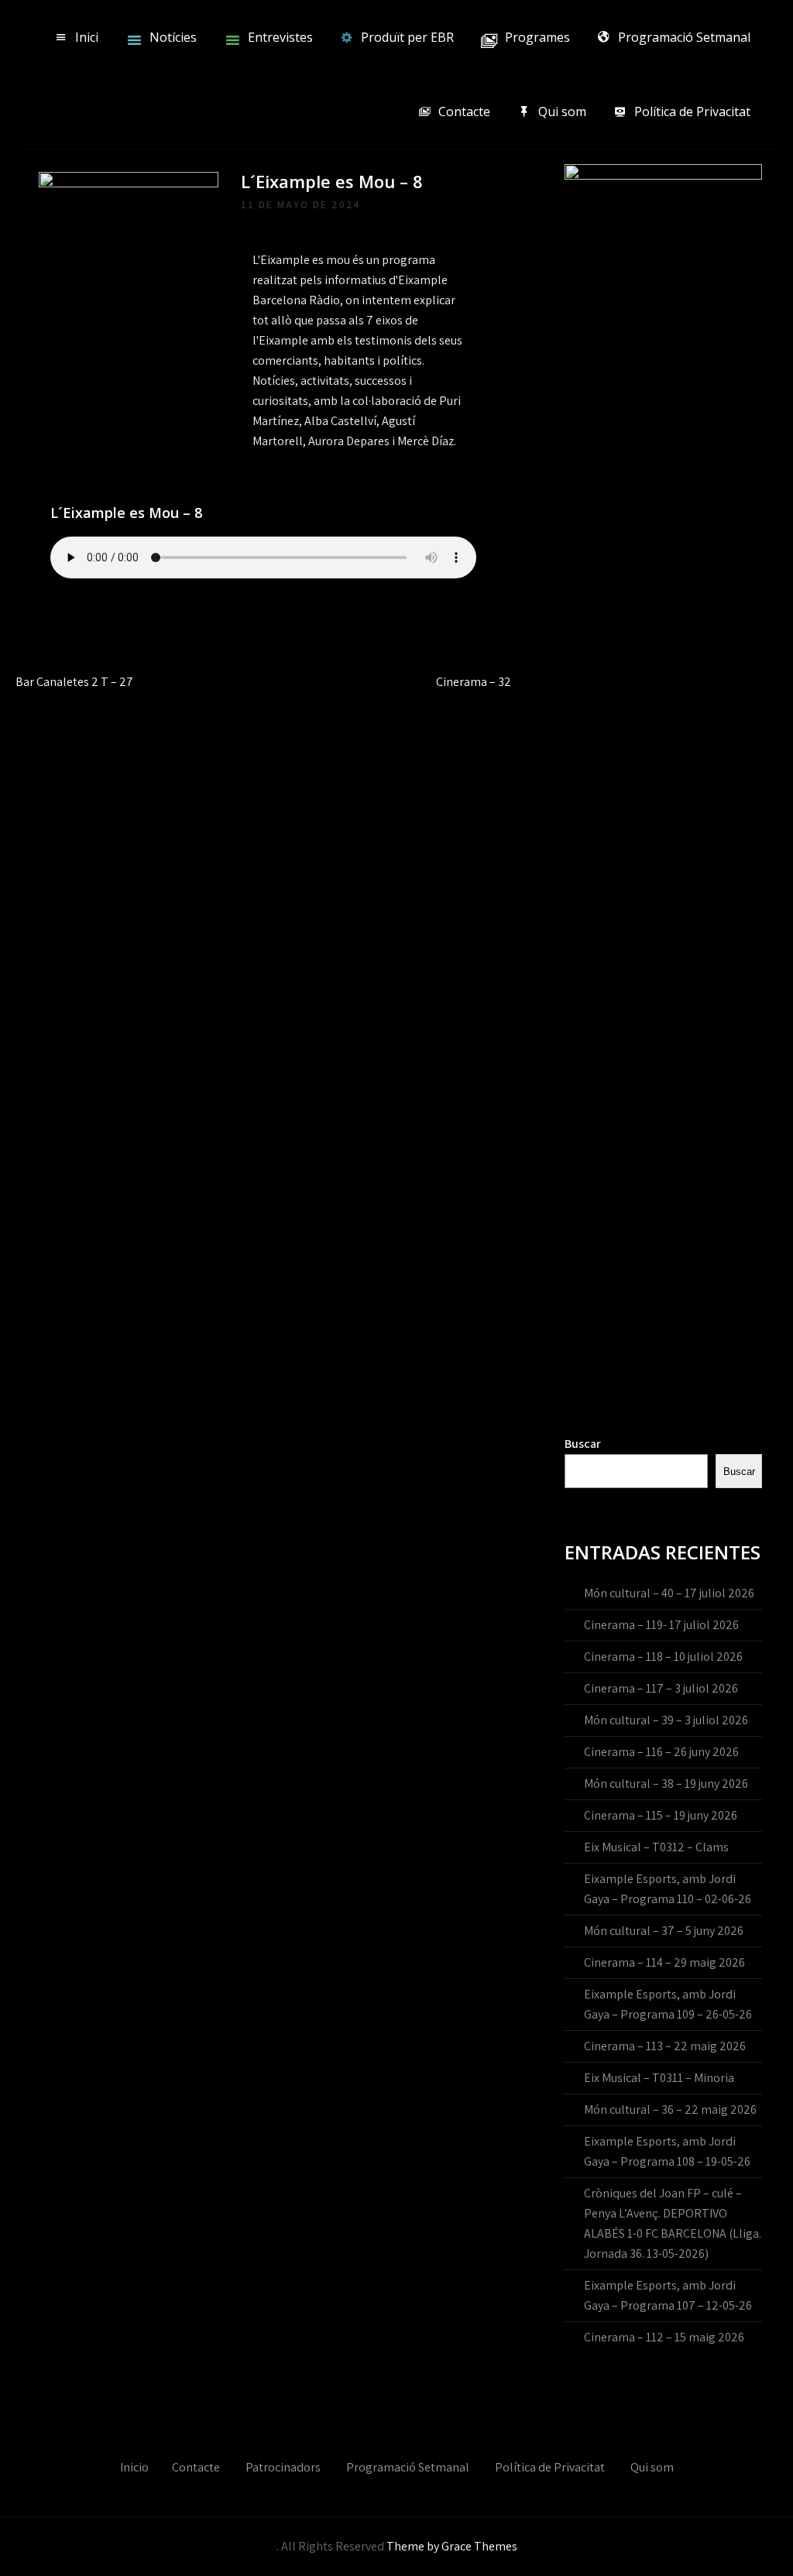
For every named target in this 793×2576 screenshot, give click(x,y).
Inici (87, 37)
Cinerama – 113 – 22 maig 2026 (665, 2046)
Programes (537, 37)
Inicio (134, 2467)
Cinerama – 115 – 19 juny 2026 (661, 1815)
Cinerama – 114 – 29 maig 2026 (664, 1962)
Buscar (583, 1444)
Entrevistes (280, 37)
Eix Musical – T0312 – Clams (656, 1847)
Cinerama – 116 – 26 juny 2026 (661, 1752)
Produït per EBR (407, 37)
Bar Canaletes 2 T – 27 (74, 682)
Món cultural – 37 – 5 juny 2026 (664, 1931)
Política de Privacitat (692, 111)
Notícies (173, 37)
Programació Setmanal (684, 37)
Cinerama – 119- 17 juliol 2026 (661, 1625)
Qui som (562, 111)
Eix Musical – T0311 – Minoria (659, 2078)
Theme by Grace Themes (452, 2546)
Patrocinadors (283, 2467)
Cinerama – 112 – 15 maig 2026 (664, 2337)
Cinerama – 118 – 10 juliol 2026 (663, 1657)
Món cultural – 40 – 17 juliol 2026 (669, 1593)
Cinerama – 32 (474, 682)
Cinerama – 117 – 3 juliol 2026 (661, 1688)
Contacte (464, 111)
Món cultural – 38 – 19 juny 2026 (666, 1784)
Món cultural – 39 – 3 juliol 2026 (666, 1720)
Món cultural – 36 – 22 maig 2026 (670, 2110)
